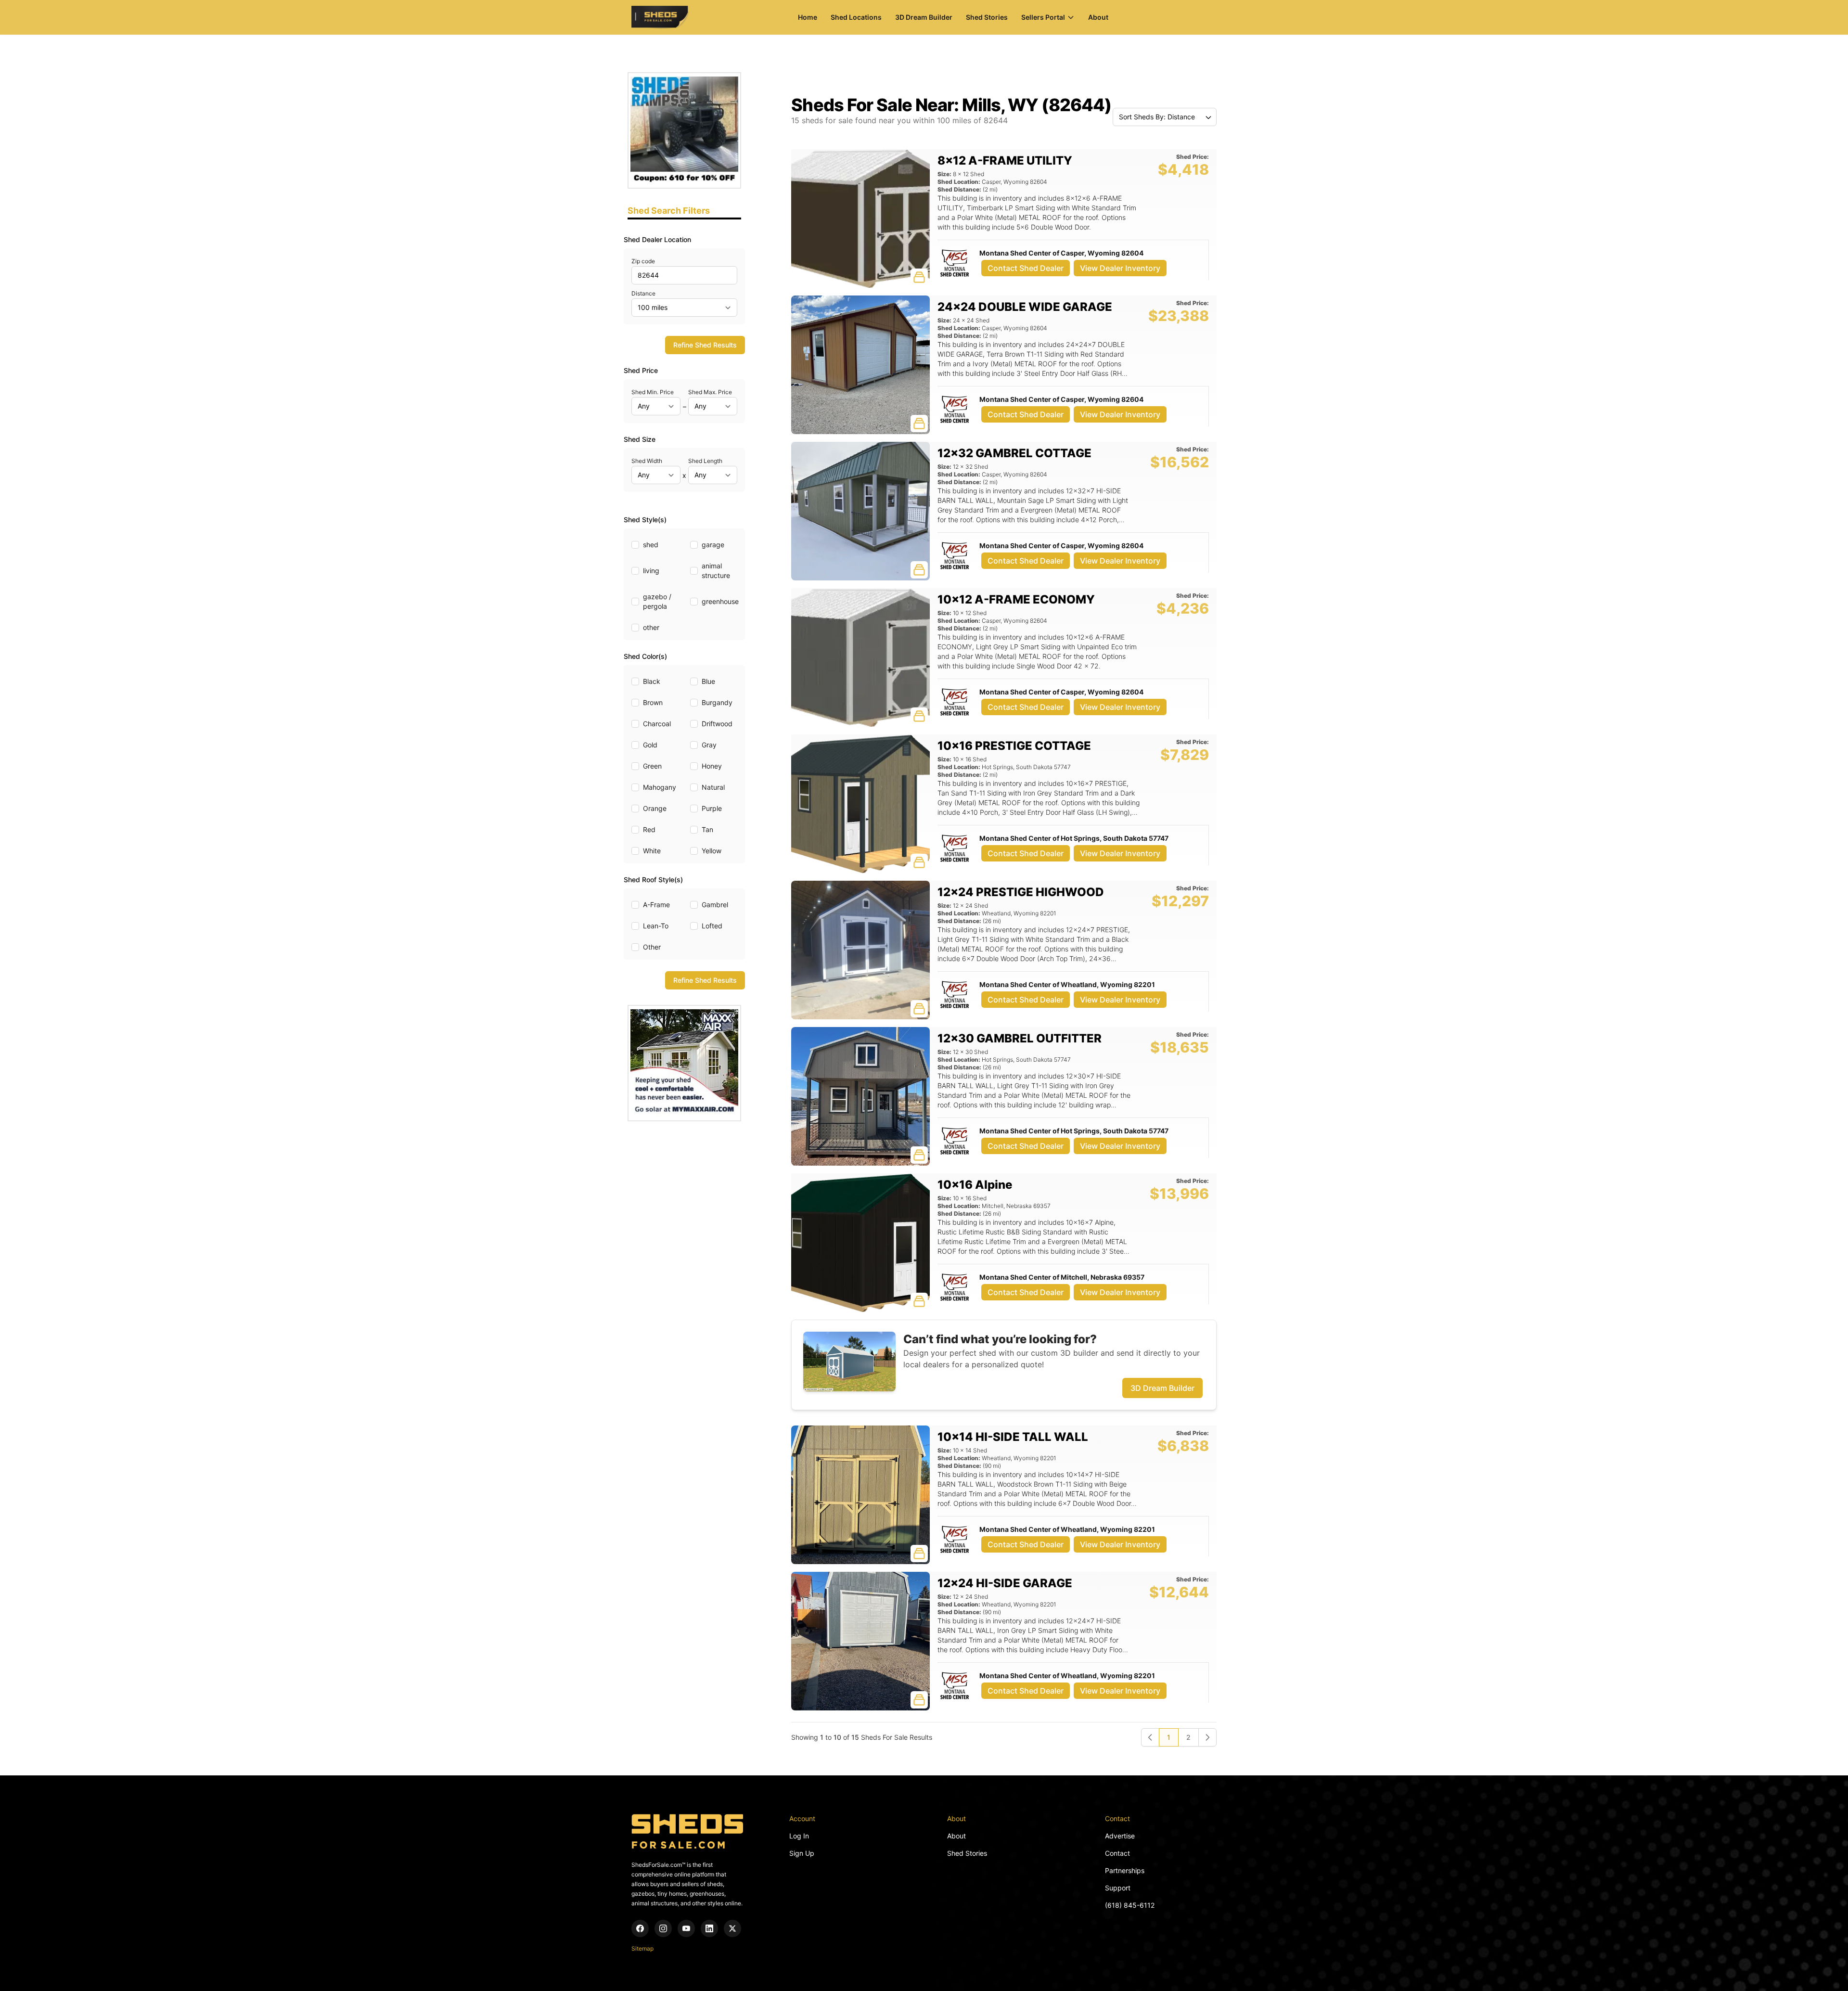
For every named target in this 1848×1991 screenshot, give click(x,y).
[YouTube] (686, 1928)
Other (652, 947)
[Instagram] (663, 1928)
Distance (643, 293)
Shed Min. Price (653, 392)
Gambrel (715, 905)
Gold (650, 745)
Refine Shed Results (705, 345)
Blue (708, 681)
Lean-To (656, 926)
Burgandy (717, 702)
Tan (707, 829)
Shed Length (705, 461)
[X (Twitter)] (732, 1928)
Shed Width (647, 461)
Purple (712, 808)
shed (651, 545)
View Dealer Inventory (1120, 268)
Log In (799, 1836)
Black (652, 681)
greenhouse (720, 601)
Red (649, 829)
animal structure (716, 571)
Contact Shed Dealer (1026, 268)
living (651, 571)
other (651, 627)
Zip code (643, 261)
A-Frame (656, 905)
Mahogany (660, 787)
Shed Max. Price (710, 392)
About (1098, 17)
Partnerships (1125, 1870)
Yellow (712, 851)
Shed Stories (987, 17)
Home (808, 17)
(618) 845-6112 (1130, 1905)
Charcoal (657, 724)
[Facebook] (640, 1928)
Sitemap (642, 1948)
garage (713, 545)
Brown (653, 702)
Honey (712, 766)
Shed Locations (856, 17)
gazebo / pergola (657, 601)
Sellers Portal (1043, 17)
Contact (1117, 1853)
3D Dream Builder (924, 17)
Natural (713, 787)
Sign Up (802, 1853)
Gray (709, 745)
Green (652, 766)
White (652, 851)
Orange (655, 808)
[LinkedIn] (709, 1928)
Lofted (712, 926)
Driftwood (717, 724)
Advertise (1120, 1836)
